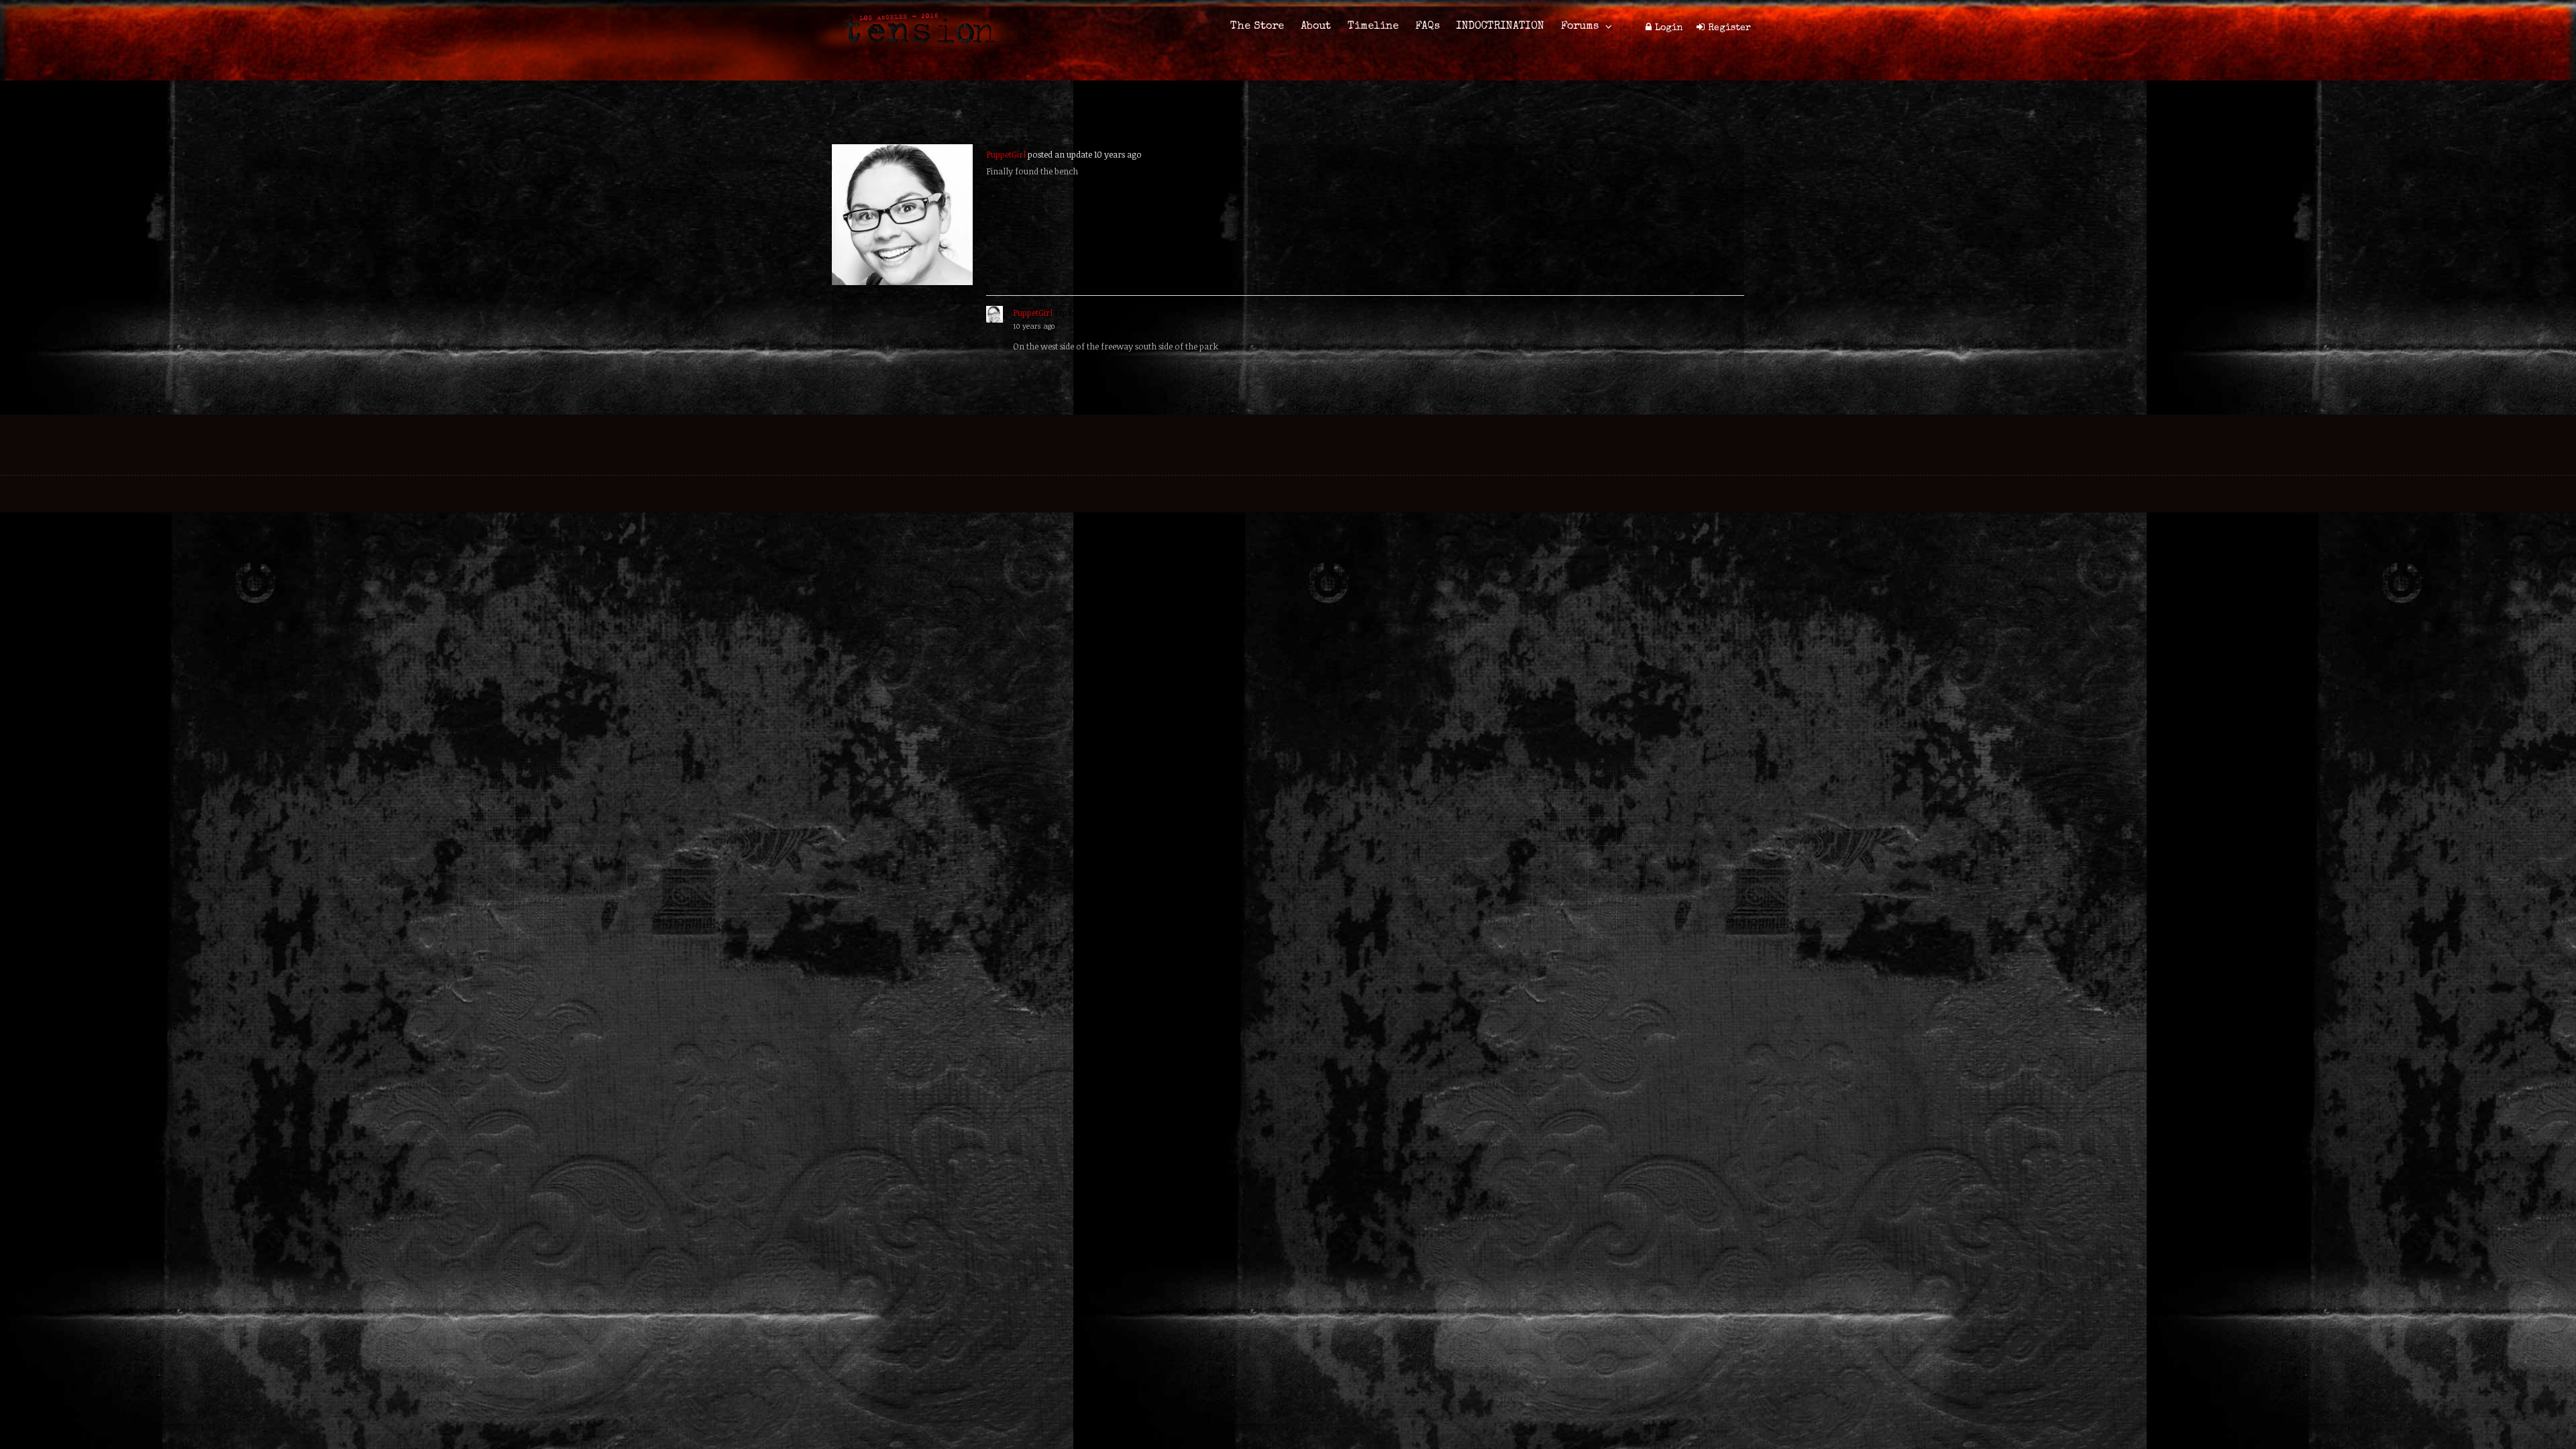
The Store (1257, 27)
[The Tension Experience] (914, 51)
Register (1729, 28)
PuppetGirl (1006, 154)
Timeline (1373, 27)
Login (1669, 28)
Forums (1580, 27)
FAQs (1428, 27)
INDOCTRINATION (1500, 27)
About (1316, 27)
